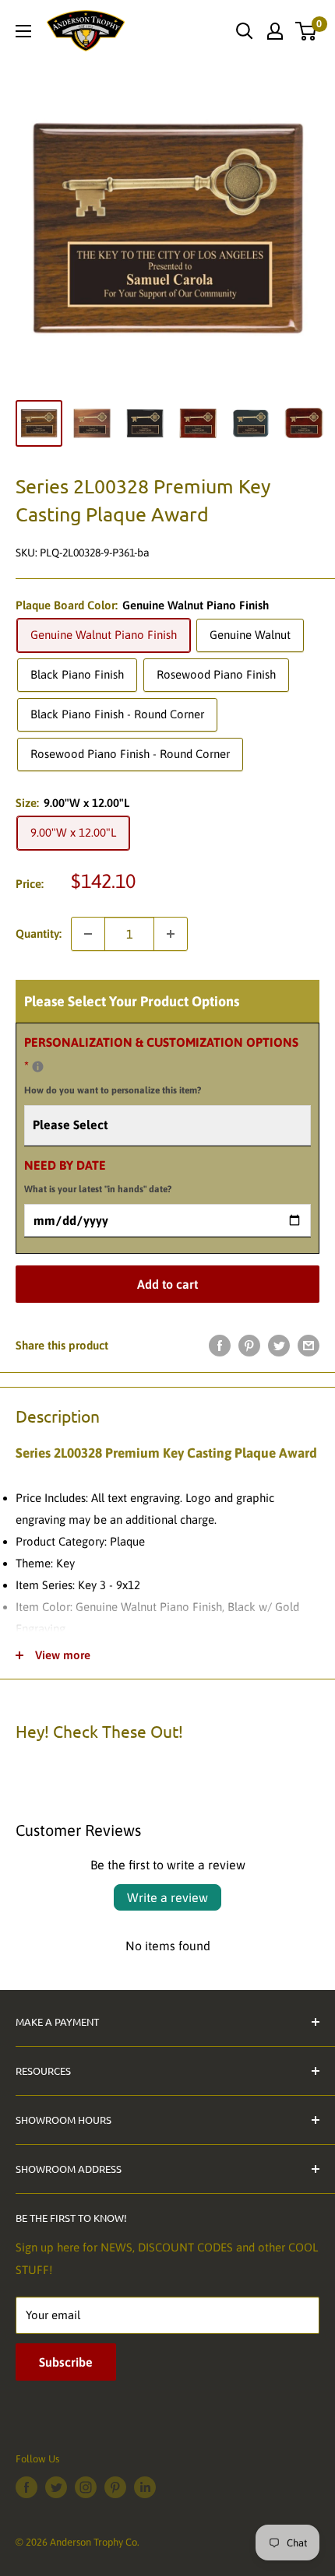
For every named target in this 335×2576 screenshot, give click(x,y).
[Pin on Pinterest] (249, 1345)
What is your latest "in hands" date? (98, 1189)
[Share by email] (309, 1345)
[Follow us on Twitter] (56, 2487)
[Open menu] (23, 31)
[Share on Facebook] (220, 1345)
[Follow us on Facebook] (26, 2487)
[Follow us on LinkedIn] (145, 2487)
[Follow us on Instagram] (86, 2487)
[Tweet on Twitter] (279, 1345)
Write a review (167, 1897)
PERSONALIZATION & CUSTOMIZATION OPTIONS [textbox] (161, 1065)
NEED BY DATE (98, 1177)
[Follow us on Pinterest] (115, 2487)
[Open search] (245, 31)
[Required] (38, 1067)
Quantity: (39, 934)
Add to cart (167, 1284)
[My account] (275, 31)
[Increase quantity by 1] (171, 934)
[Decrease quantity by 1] (88, 934)
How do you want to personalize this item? (113, 1090)
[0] (307, 31)
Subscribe (66, 2362)
